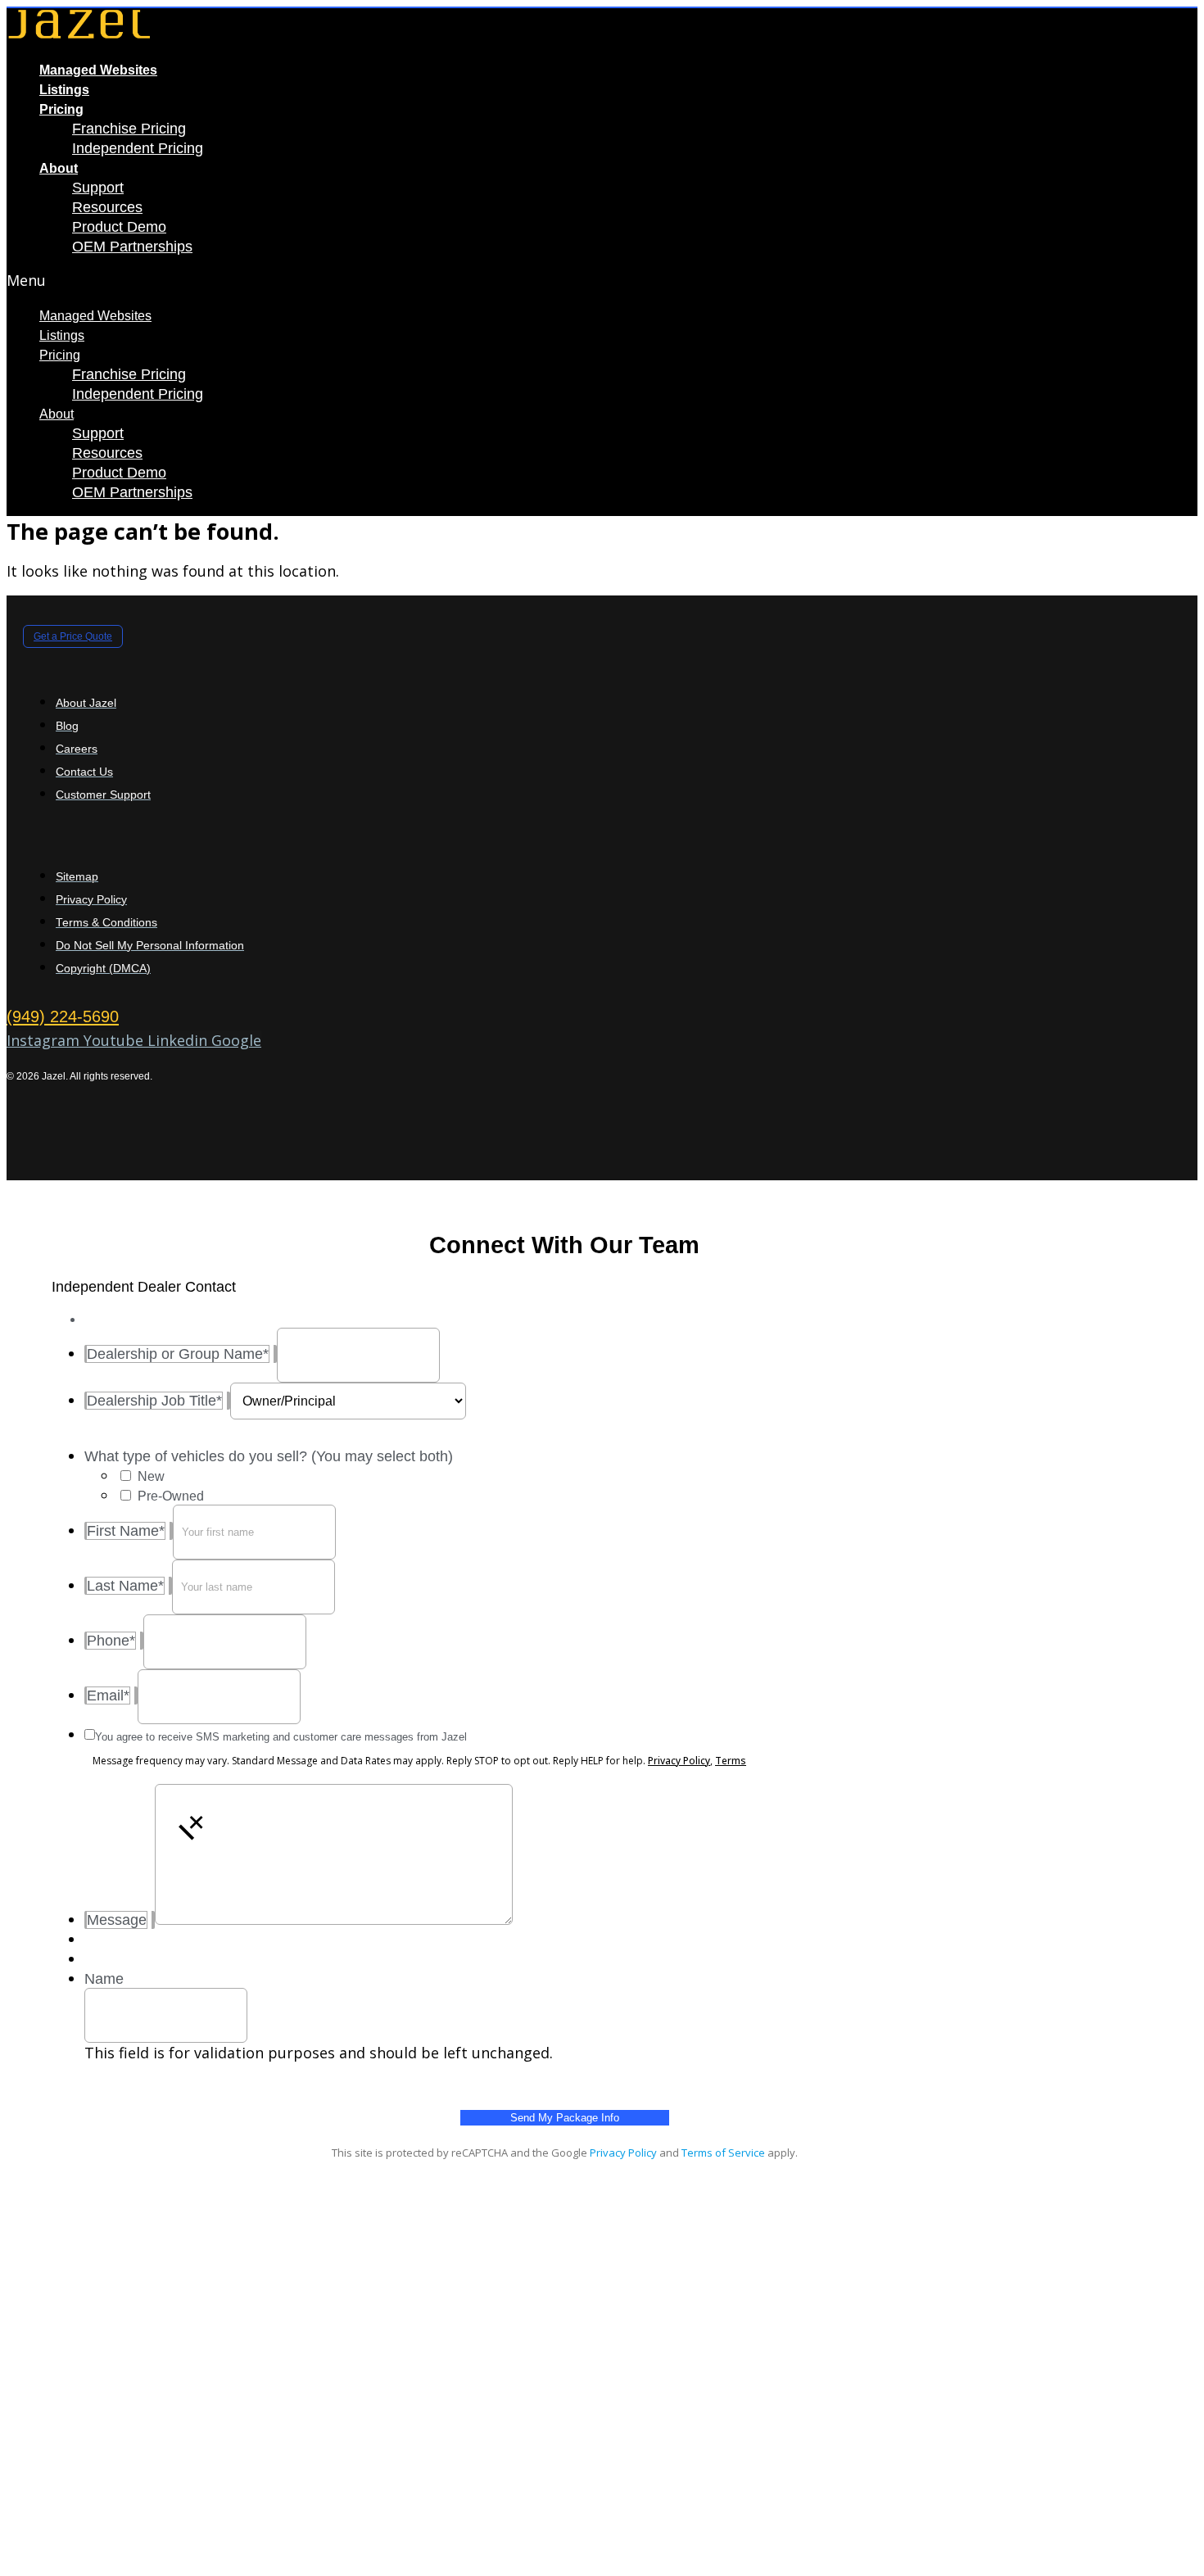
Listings (64, 90)
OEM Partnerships (132, 247)
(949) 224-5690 (63, 1016)
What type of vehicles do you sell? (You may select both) (269, 1456)
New (151, 1476)
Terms (731, 1761)
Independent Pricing (138, 148)
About (59, 168)
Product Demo (119, 227)
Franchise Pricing (129, 129)
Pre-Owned (171, 1496)
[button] (383, 280)
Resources (107, 207)
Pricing (61, 109)
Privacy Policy (679, 1761)
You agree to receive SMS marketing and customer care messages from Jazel (281, 1737)
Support (98, 188)
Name (104, 1979)
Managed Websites (98, 70)
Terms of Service (723, 2153)
